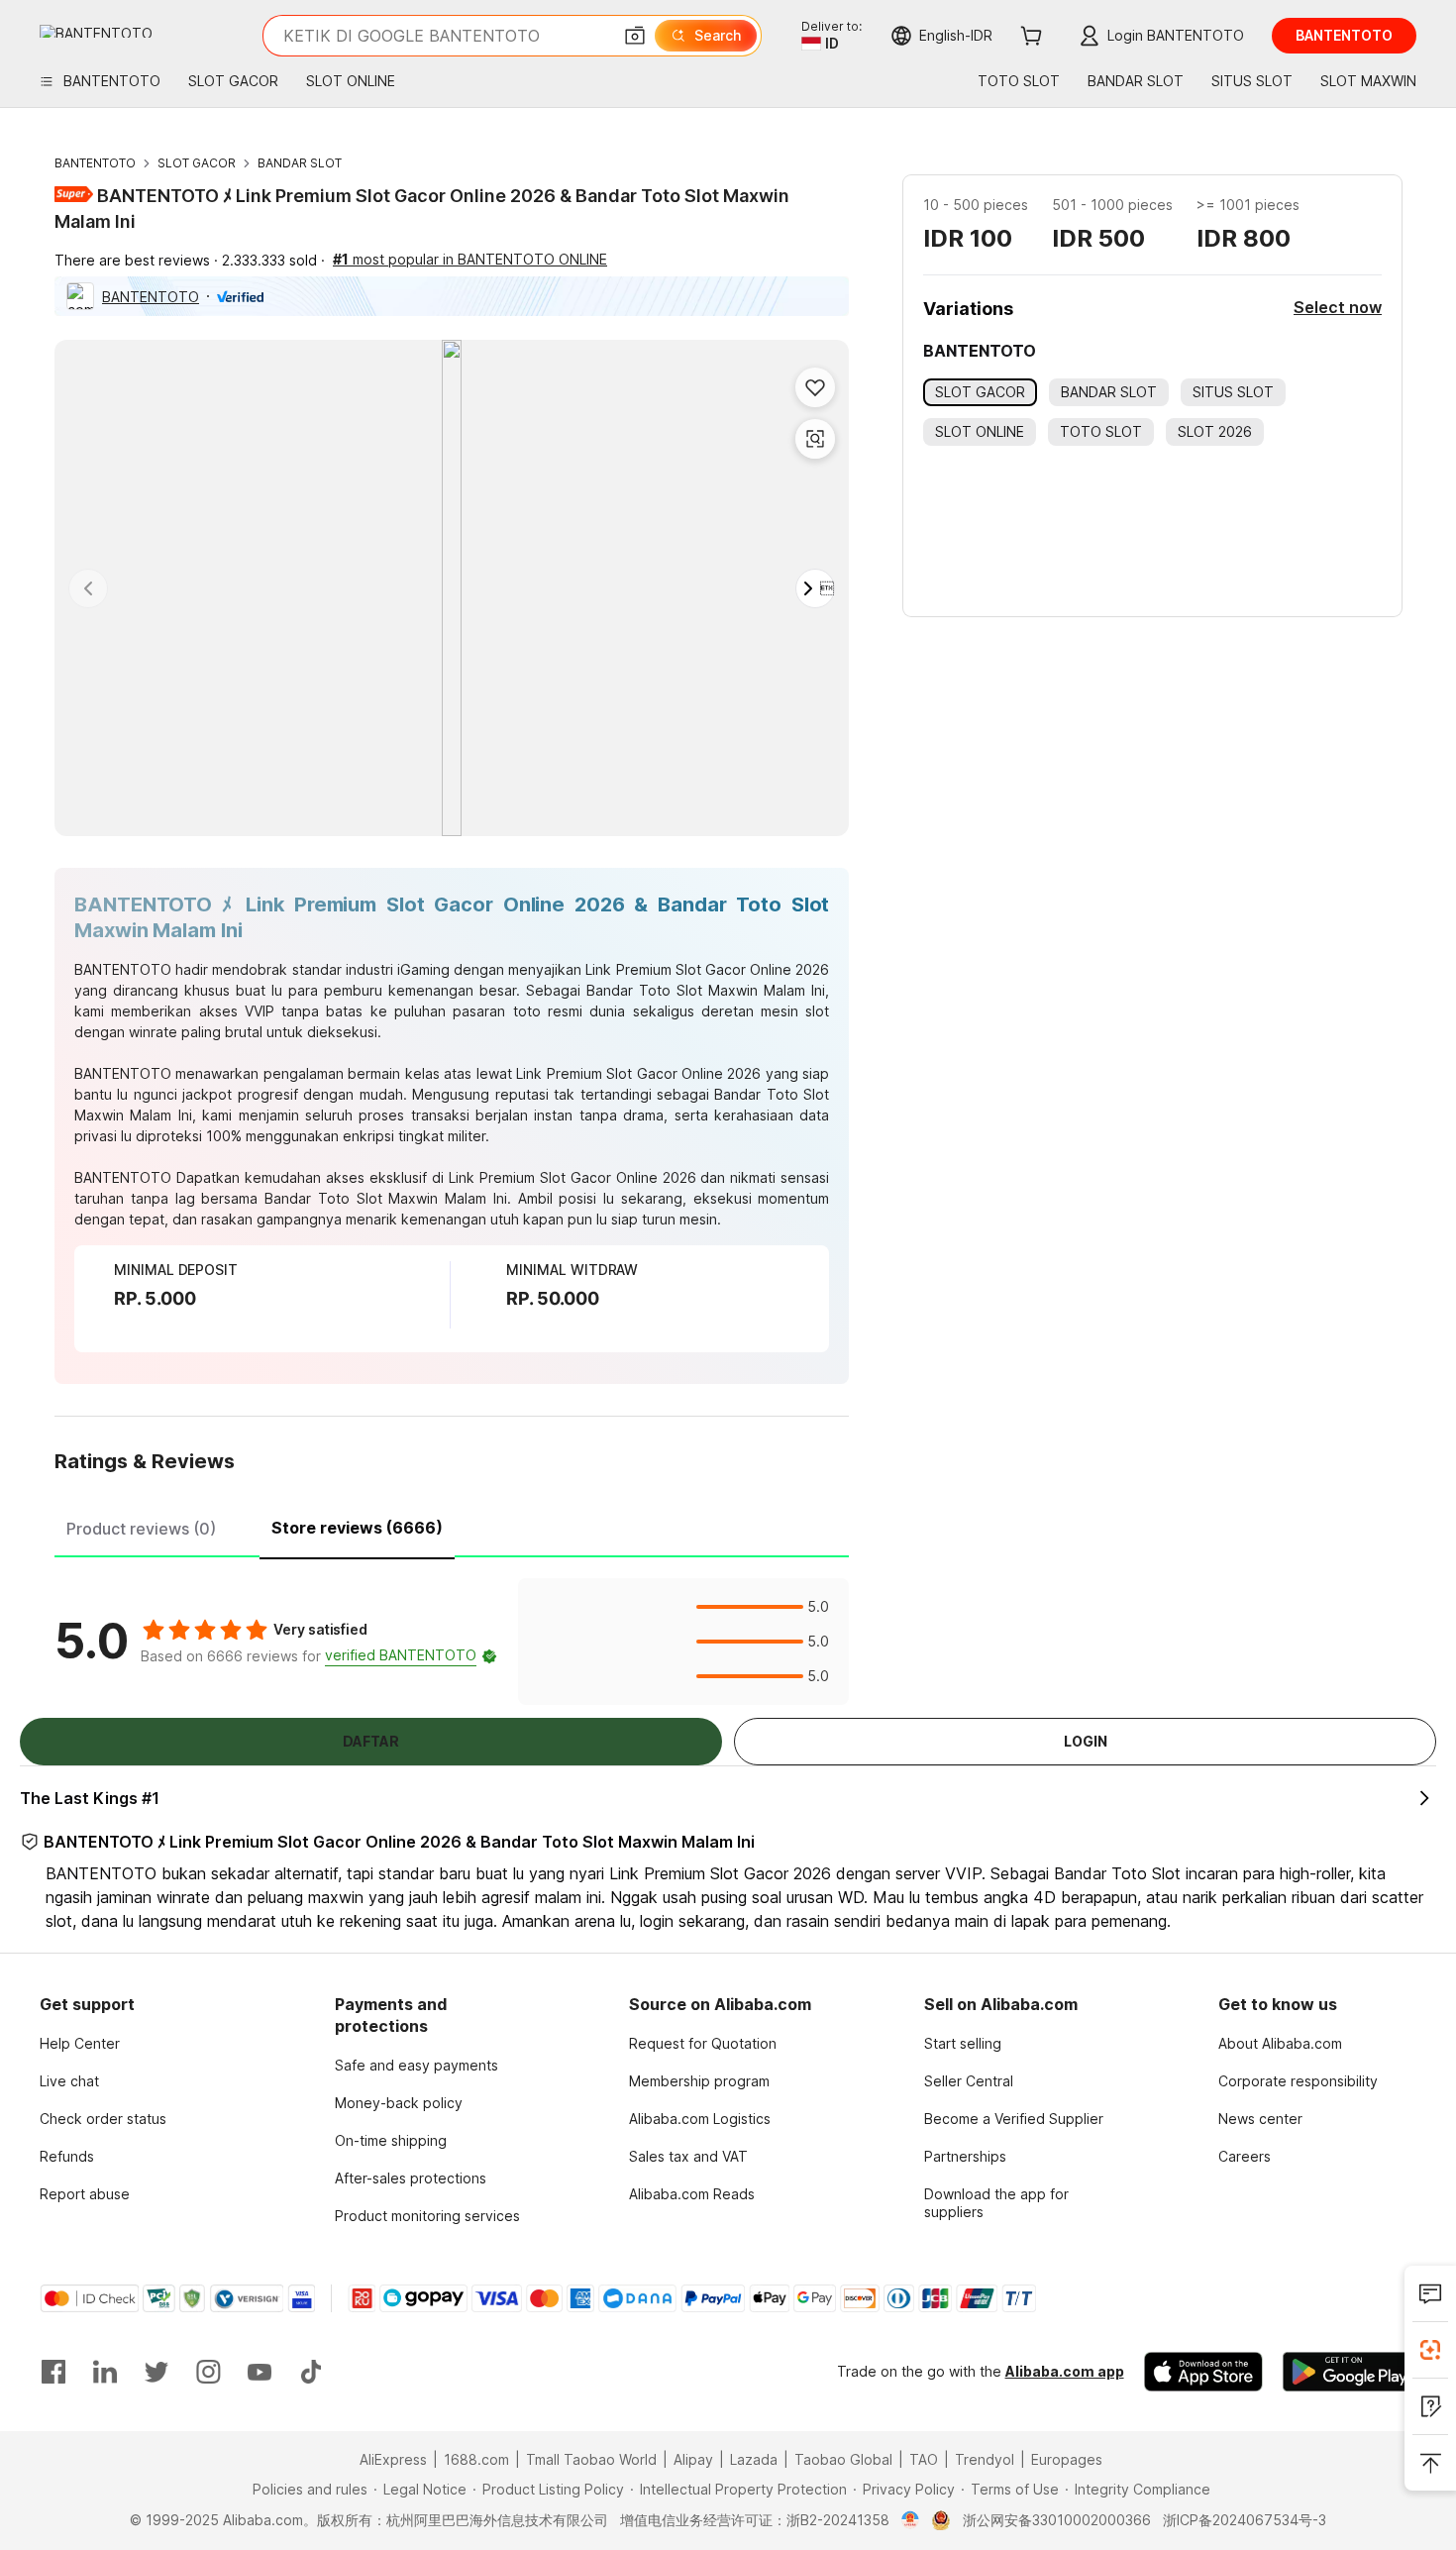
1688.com (476, 2459)
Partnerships (965, 2156)
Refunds (67, 2156)
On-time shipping (391, 2140)
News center (1260, 2119)
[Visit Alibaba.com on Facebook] (53, 2372)
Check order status (103, 2119)
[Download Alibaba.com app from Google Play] (1350, 2372)
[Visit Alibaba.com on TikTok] (311, 2372)
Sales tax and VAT (688, 2156)
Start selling (963, 2043)
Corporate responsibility (1298, 2081)
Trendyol (985, 2459)
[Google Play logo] (96, 31)
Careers (1245, 2156)
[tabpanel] (452, 1642)
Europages (1067, 2459)
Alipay (693, 2459)
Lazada (754, 2459)
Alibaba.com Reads (692, 2194)
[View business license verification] (911, 2520)
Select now (1338, 307)
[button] (635, 36)
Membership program (699, 2081)
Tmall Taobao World (591, 2459)
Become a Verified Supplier (1014, 2119)
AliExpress (393, 2459)
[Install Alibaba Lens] (1430, 2350)
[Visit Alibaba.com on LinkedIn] (105, 2372)
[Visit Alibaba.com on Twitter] (156, 2372)
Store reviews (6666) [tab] (357, 1528)
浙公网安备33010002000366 (1057, 2520)
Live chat (69, 2081)
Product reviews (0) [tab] (141, 1529)
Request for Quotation (703, 2043)
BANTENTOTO (95, 163)
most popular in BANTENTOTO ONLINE (470, 259)
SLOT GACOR (197, 163)
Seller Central (969, 2081)
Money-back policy (399, 2103)
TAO (924, 2459)
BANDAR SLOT (300, 163)
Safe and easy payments (416, 2065)
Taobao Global (843, 2459)
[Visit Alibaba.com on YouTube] (260, 2372)
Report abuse (85, 2194)
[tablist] (452, 1526)
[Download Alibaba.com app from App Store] (1203, 2372)
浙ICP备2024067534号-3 (1245, 2520)
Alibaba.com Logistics (700, 2119)
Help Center (80, 2043)
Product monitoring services (427, 2216)
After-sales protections (411, 2178)
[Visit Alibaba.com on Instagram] (208, 2372)
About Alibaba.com (1280, 2043)
